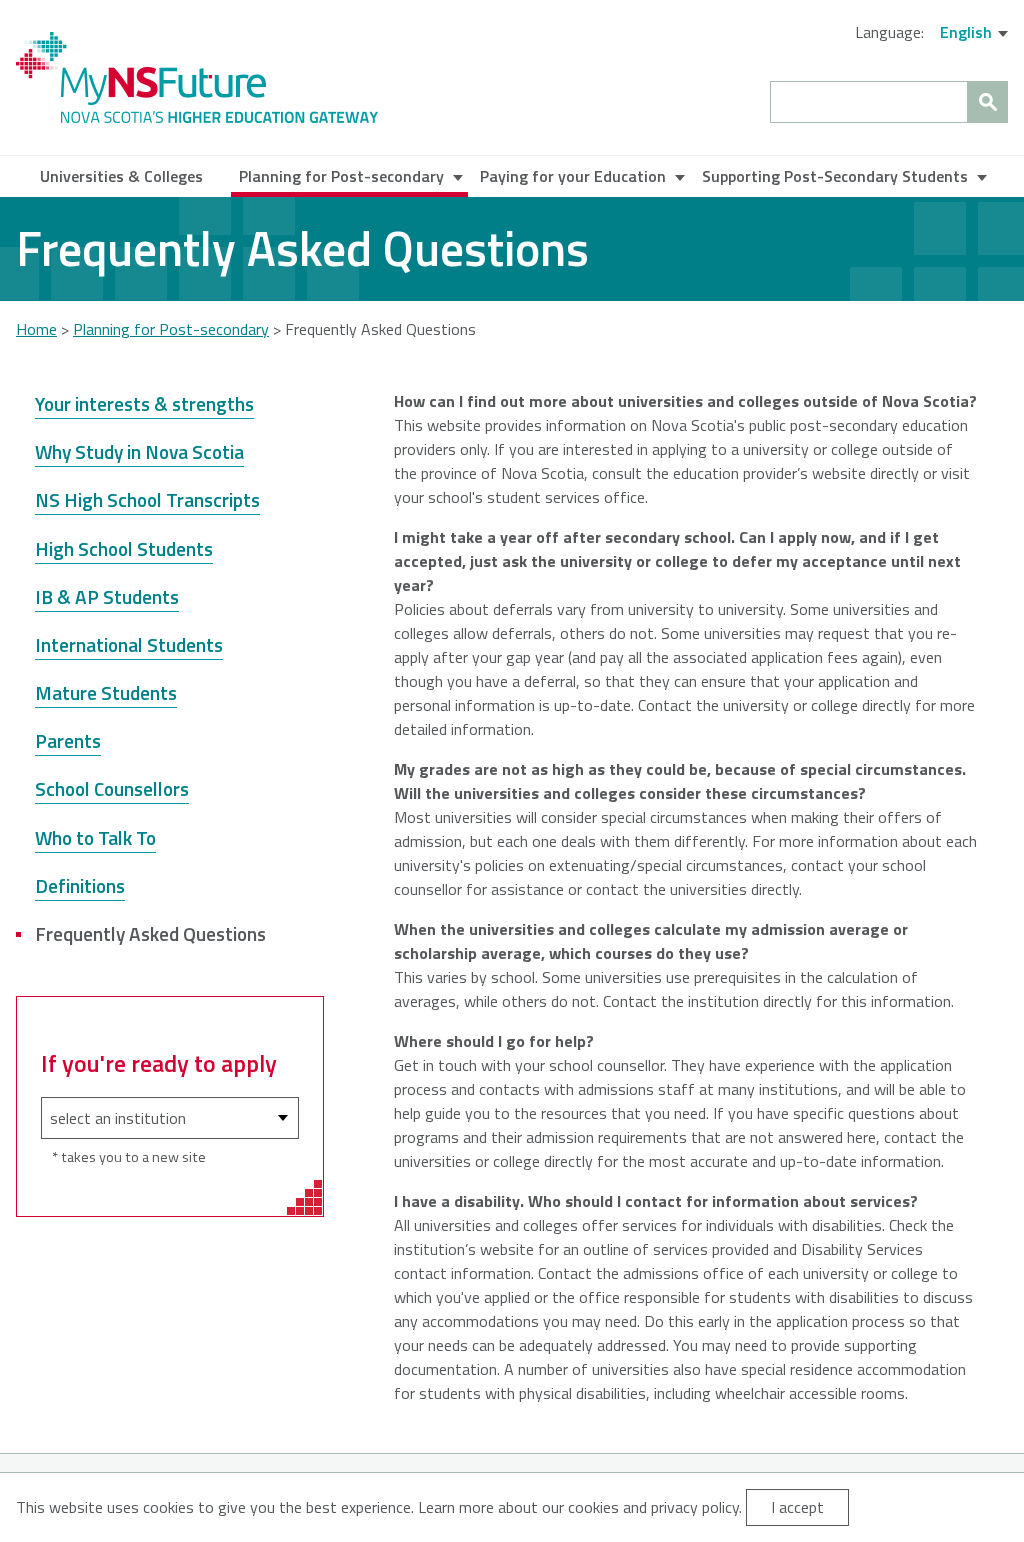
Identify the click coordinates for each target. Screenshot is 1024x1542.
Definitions (80, 885)
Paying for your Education (573, 176)
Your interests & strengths (144, 403)
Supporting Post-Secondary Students (835, 176)
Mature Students (106, 692)
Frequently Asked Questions (150, 933)
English (966, 32)
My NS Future (197, 77)
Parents (68, 740)
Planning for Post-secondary (341, 176)
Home (36, 329)
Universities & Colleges (121, 176)
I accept (797, 1507)
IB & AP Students (107, 596)
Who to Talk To (95, 837)
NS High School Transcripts (147, 499)
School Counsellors (112, 788)
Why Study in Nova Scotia (139, 451)
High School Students (124, 548)
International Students (129, 644)
